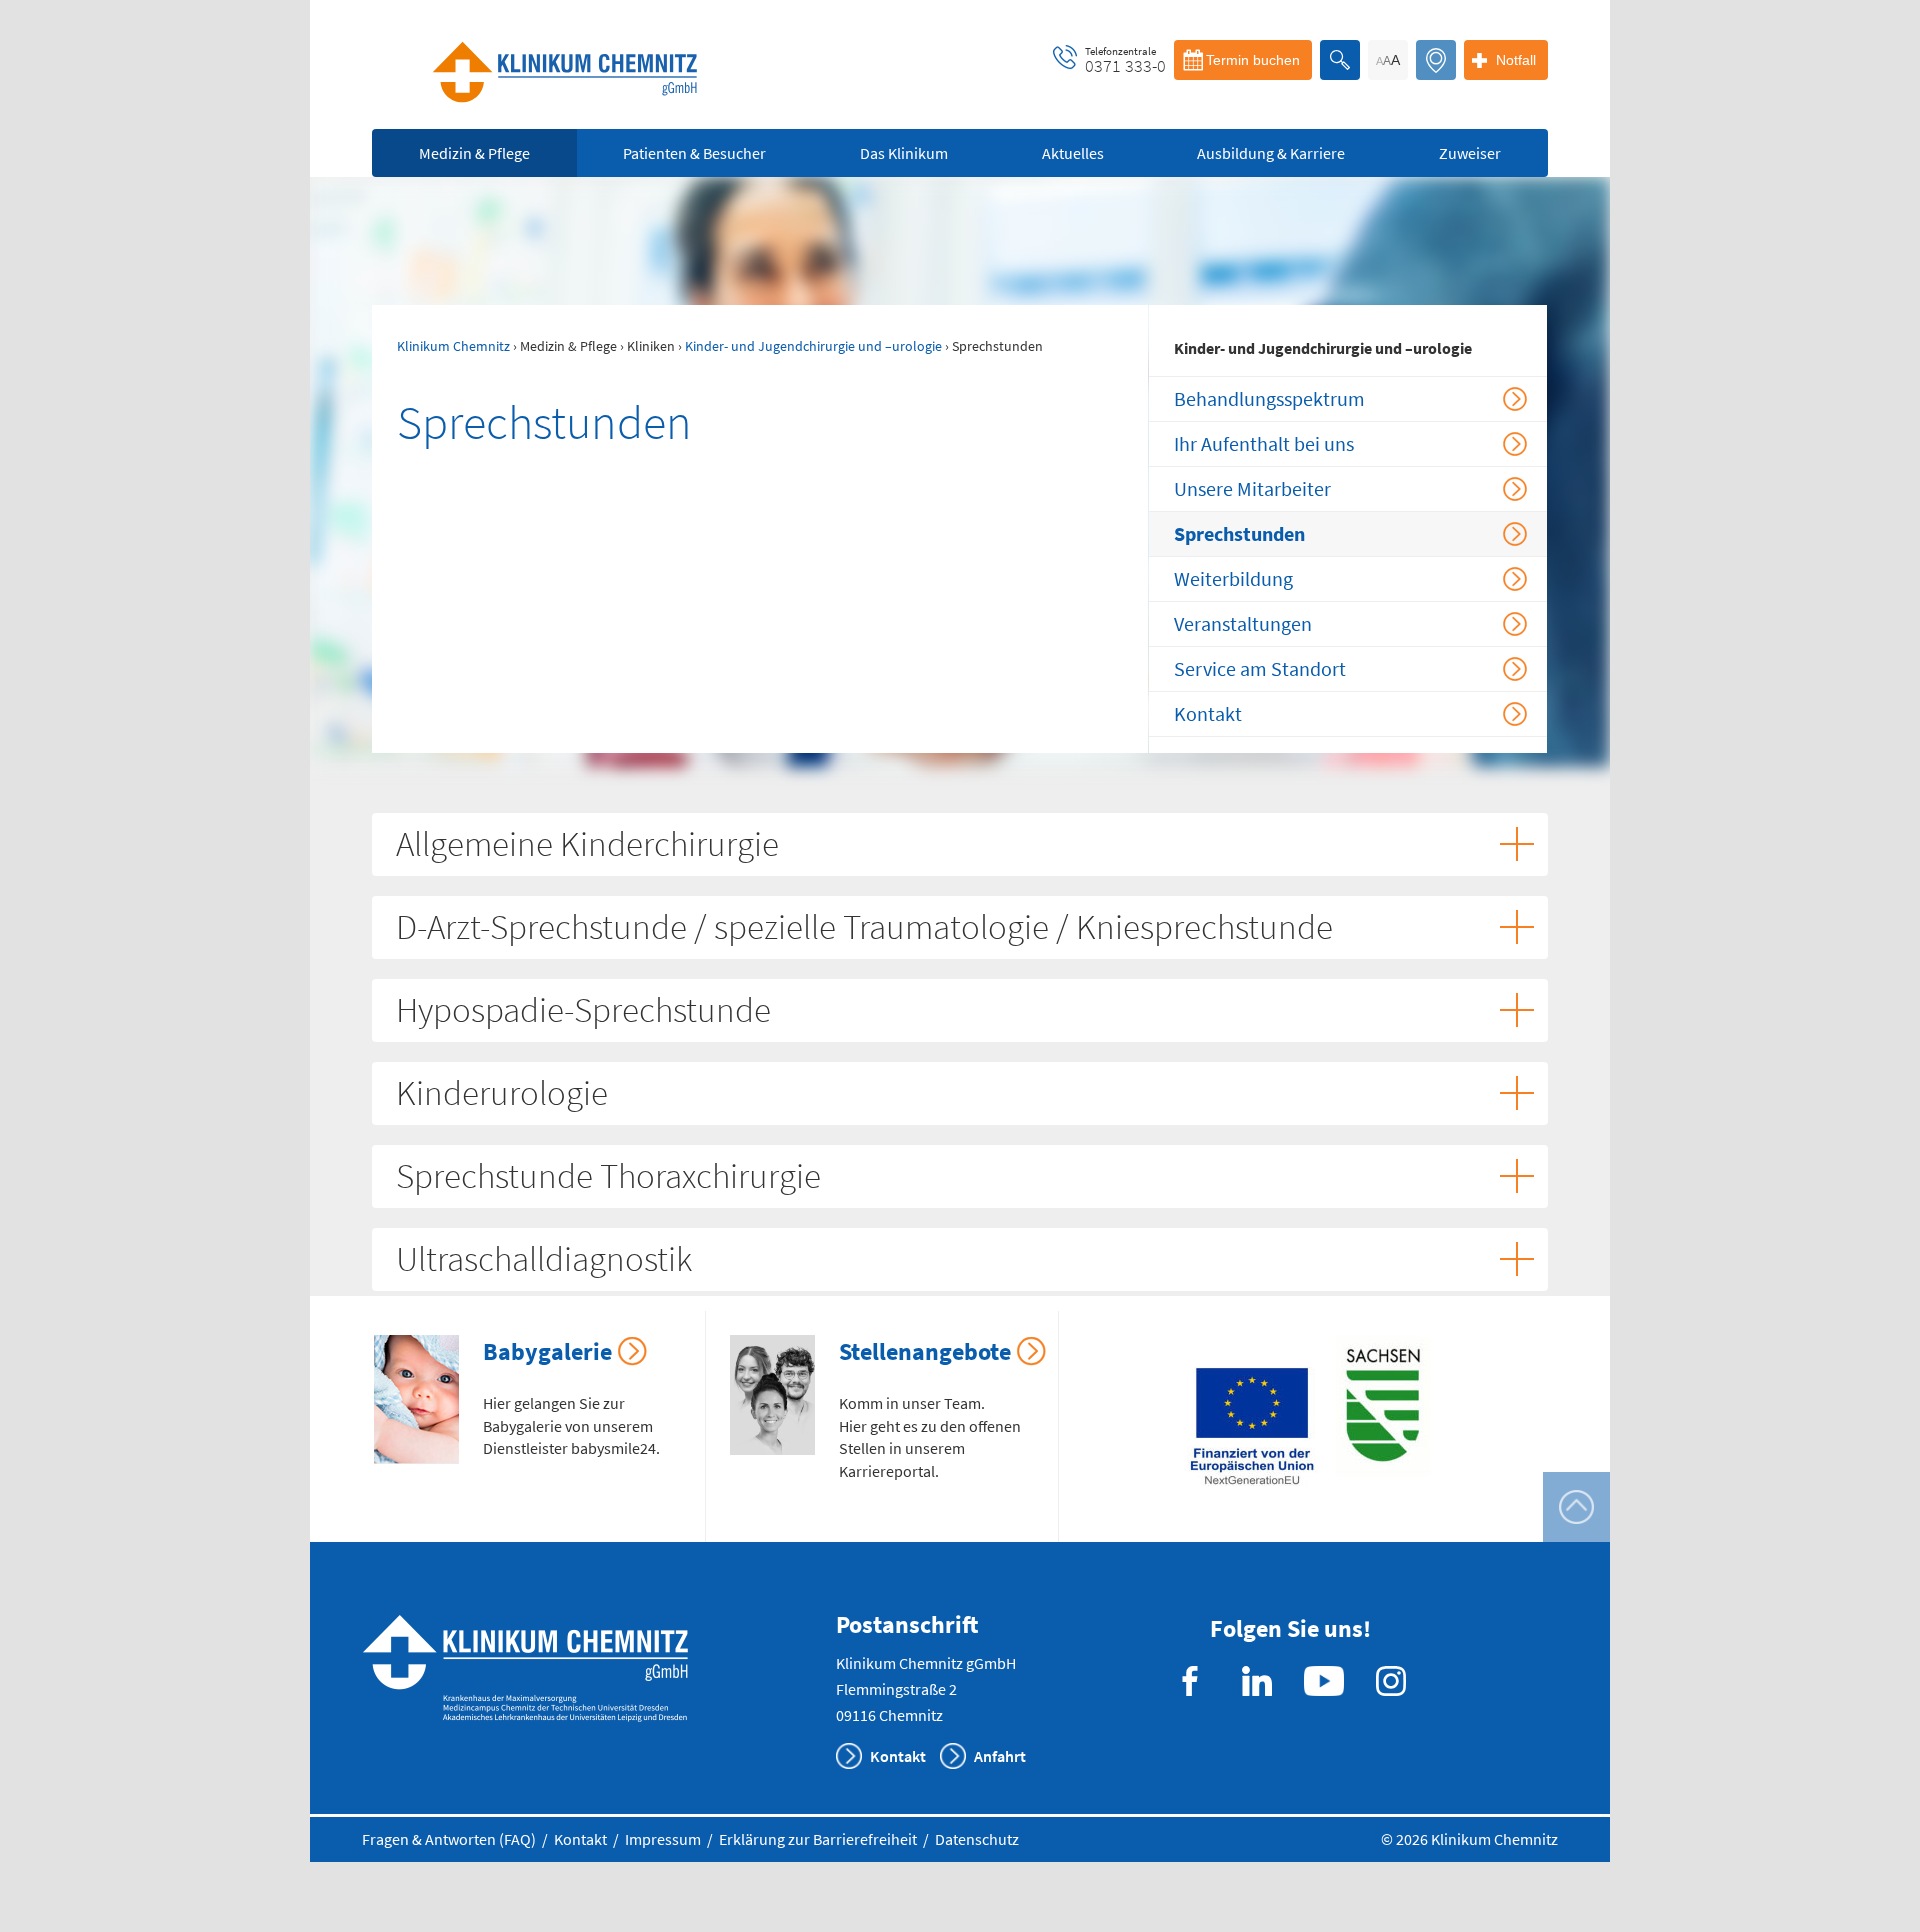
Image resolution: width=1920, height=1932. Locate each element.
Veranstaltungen (1243, 623)
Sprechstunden (1239, 533)
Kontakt (1208, 713)
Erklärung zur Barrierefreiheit (818, 1839)
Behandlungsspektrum (1269, 398)
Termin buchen (1253, 60)
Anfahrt (1000, 1756)
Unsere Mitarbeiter (1252, 488)
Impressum (663, 1839)
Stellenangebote (925, 1351)
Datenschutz (977, 1839)
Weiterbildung (1233, 578)
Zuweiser (1470, 153)
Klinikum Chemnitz (453, 346)
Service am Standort (1260, 668)
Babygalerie (547, 1351)
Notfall (1516, 60)
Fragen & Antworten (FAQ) (449, 1839)
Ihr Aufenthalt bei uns (1264, 443)
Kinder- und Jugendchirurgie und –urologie (813, 346)
